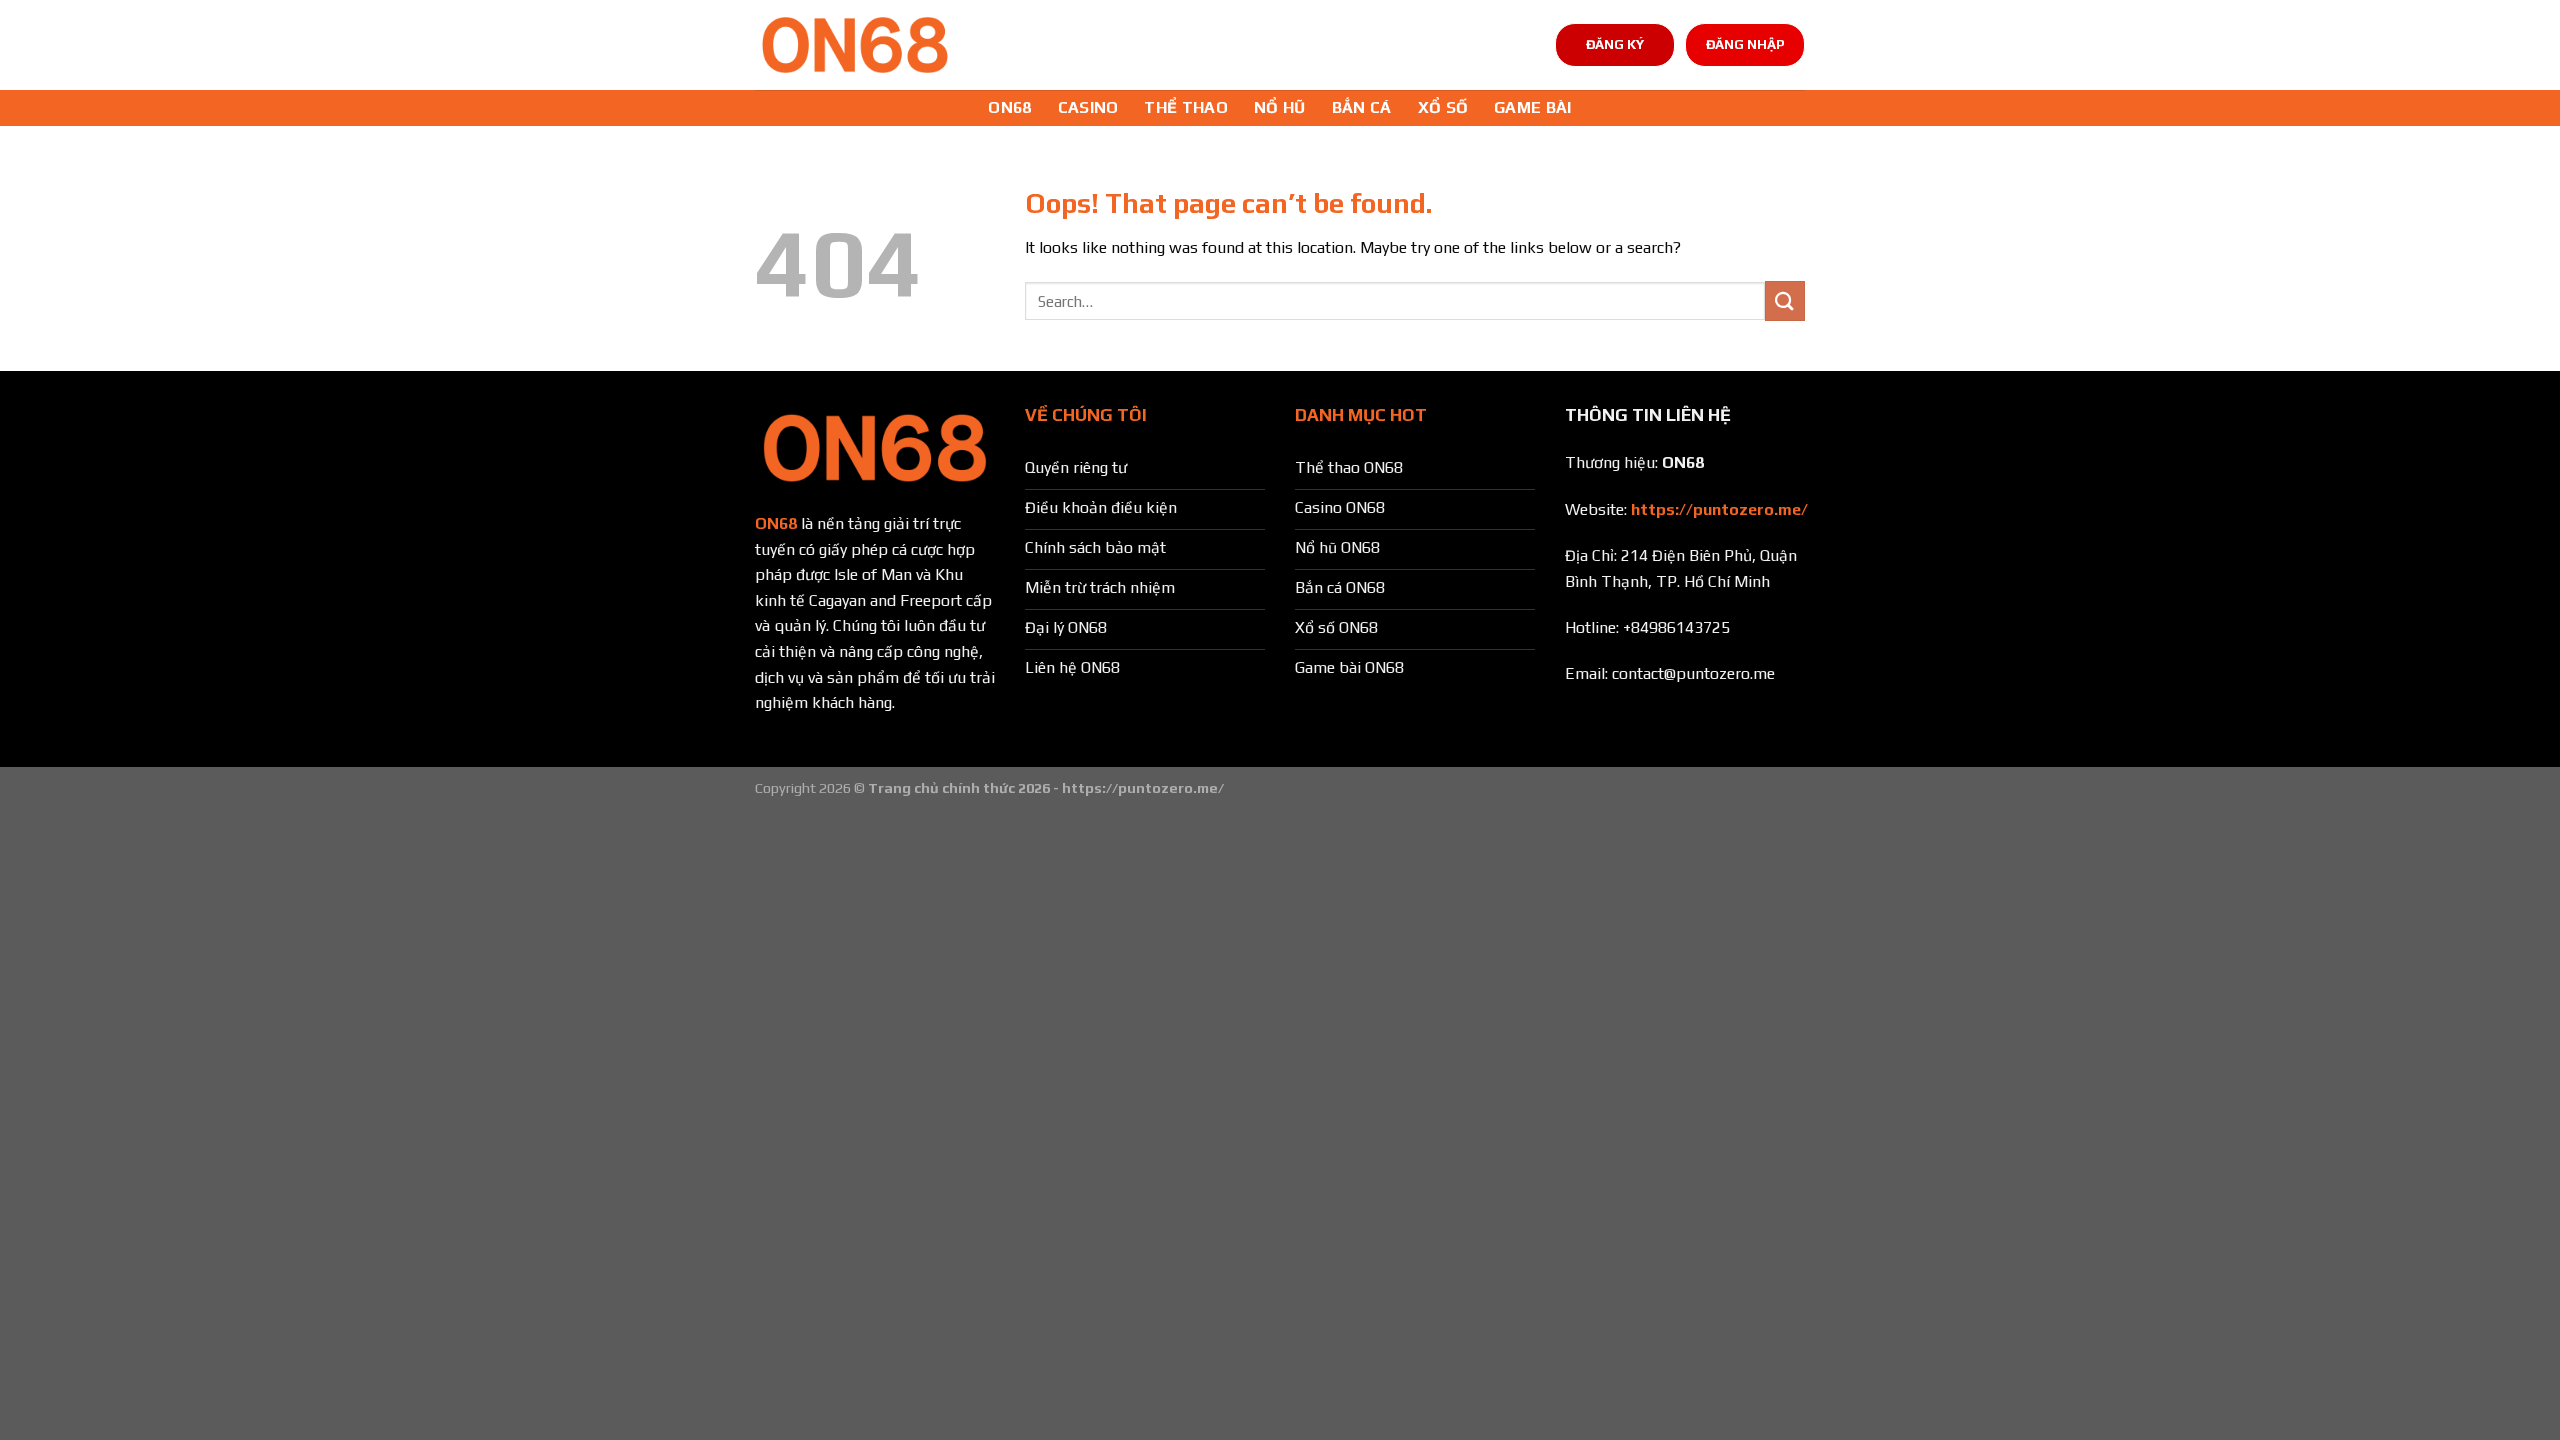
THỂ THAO (1186, 107)
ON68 (1009, 107)
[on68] (855, 45)
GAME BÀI (1533, 107)
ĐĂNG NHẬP (1745, 44)
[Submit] (1785, 300)
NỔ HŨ (1280, 107)
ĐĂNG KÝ (1615, 44)
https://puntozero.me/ (1719, 509)
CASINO (1088, 107)
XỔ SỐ (1443, 107)
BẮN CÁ (1362, 107)
